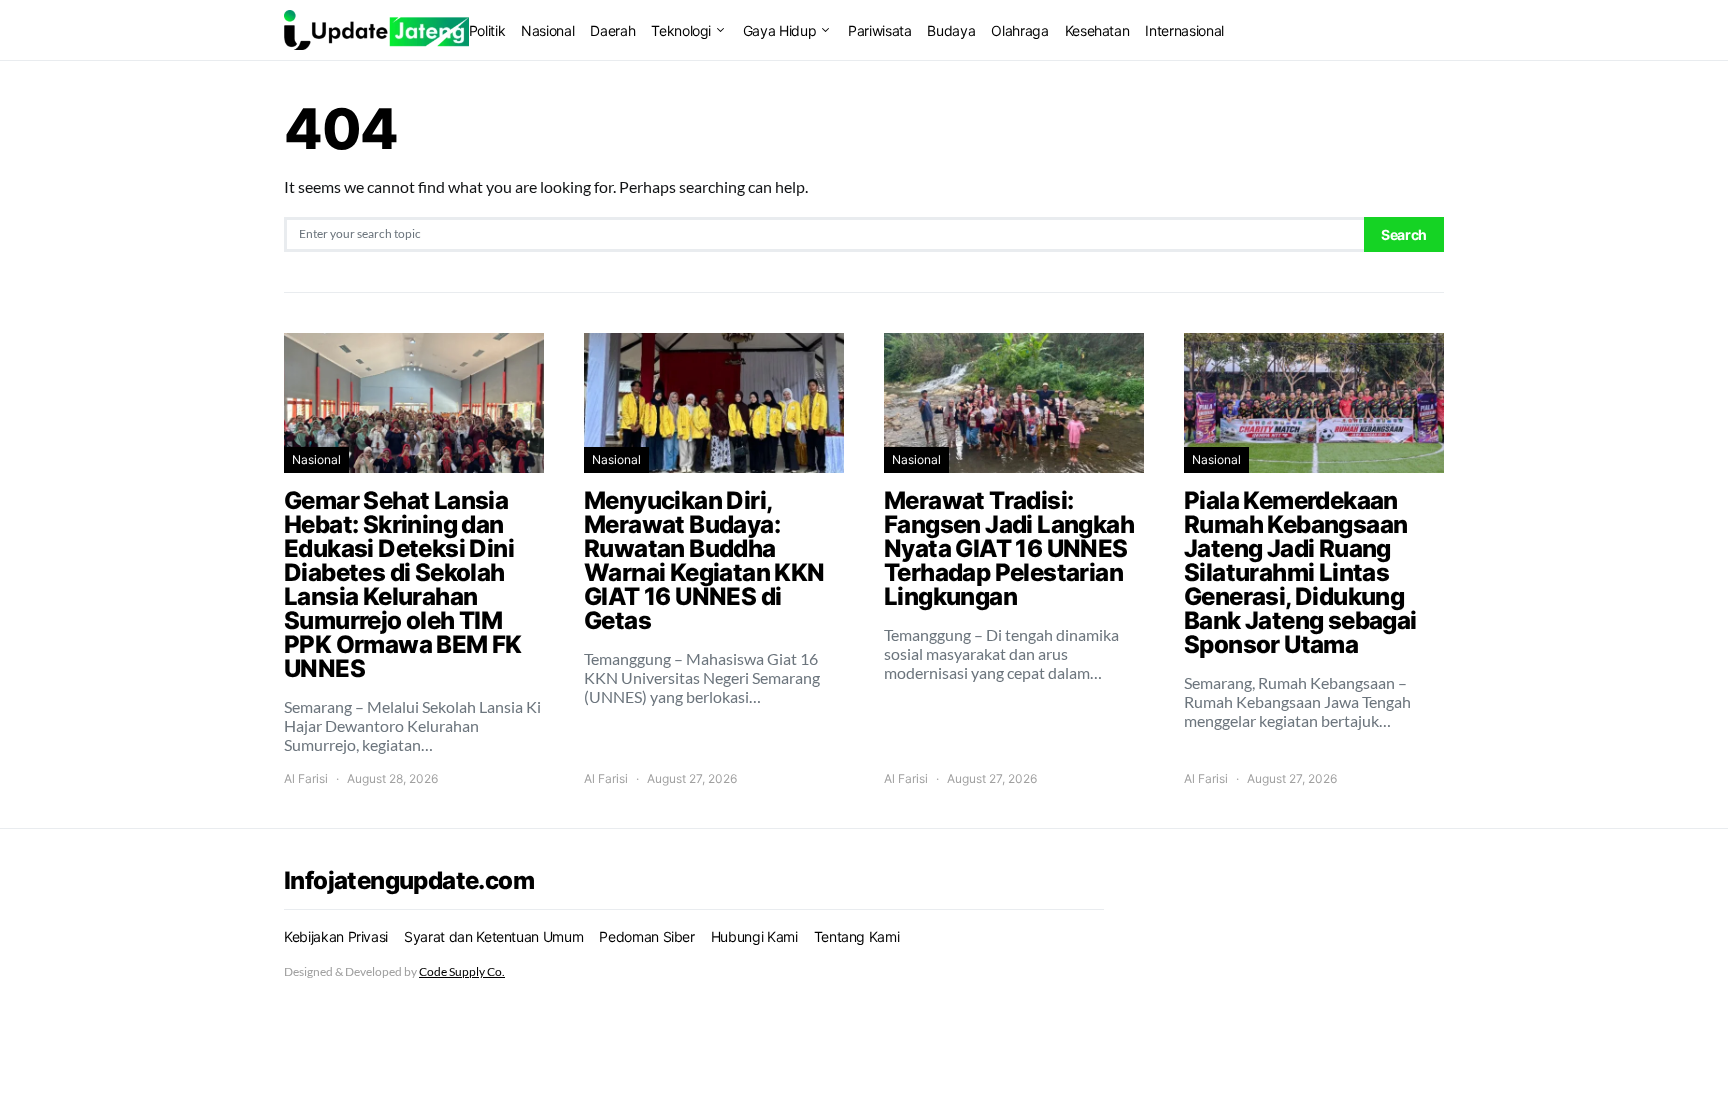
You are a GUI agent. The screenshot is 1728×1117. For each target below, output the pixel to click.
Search (1404, 234)
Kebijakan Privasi (336, 936)
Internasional (1184, 30)
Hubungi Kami (754, 936)
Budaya (951, 30)
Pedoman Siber (646, 936)
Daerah (612, 30)
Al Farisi (306, 778)
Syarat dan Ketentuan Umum (493, 936)
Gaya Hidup (780, 30)
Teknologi (681, 30)
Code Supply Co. (462, 971)
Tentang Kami (857, 936)
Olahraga (1019, 30)
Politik (487, 30)
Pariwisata (880, 30)
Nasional (547, 30)
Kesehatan (1097, 30)
